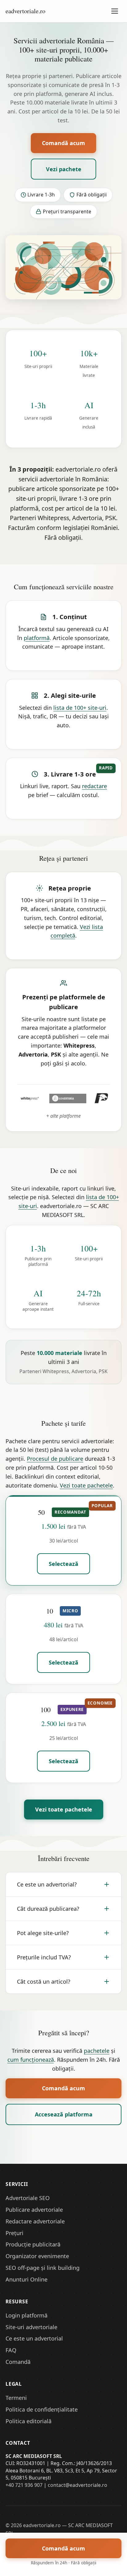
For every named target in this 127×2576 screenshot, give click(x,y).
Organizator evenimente (37, 2256)
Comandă (18, 2362)
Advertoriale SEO (28, 2198)
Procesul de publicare (55, 1459)
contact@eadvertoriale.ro (78, 2485)
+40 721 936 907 (24, 2485)
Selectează (63, 1564)
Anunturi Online (27, 2279)
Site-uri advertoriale (31, 2327)
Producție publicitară (33, 2244)
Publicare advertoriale (34, 2210)
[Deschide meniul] (115, 11)
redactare (94, 786)
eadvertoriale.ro (25, 11)
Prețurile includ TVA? (44, 1957)
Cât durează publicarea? (48, 1909)
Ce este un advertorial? (47, 1884)
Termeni (16, 2398)
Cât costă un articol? (44, 1981)
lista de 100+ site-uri (80, 708)
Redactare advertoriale (35, 2221)
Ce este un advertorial (34, 2338)
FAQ (11, 2350)
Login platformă (27, 2315)
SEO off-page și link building (43, 2268)
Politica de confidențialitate (42, 2409)
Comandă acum (63, 143)
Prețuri (14, 2233)
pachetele (97, 2051)
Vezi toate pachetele (86, 1485)
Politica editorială (29, 2421)
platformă (37, 638)
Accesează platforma (64, 2114)
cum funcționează (31, 2060)
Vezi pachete (64, 169)
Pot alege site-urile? (43, 1933)
